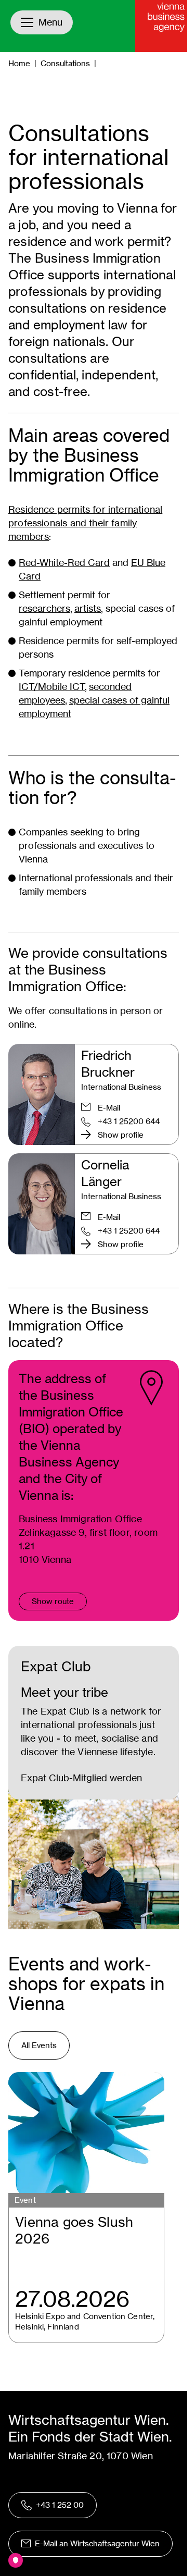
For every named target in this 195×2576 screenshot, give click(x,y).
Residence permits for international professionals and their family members (85, 523)
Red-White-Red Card (64, 563)
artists (88, 608)
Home (19, 63)
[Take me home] (161, 26)
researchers (44, 608)
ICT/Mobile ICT (52, 687)
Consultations (65, 63)
